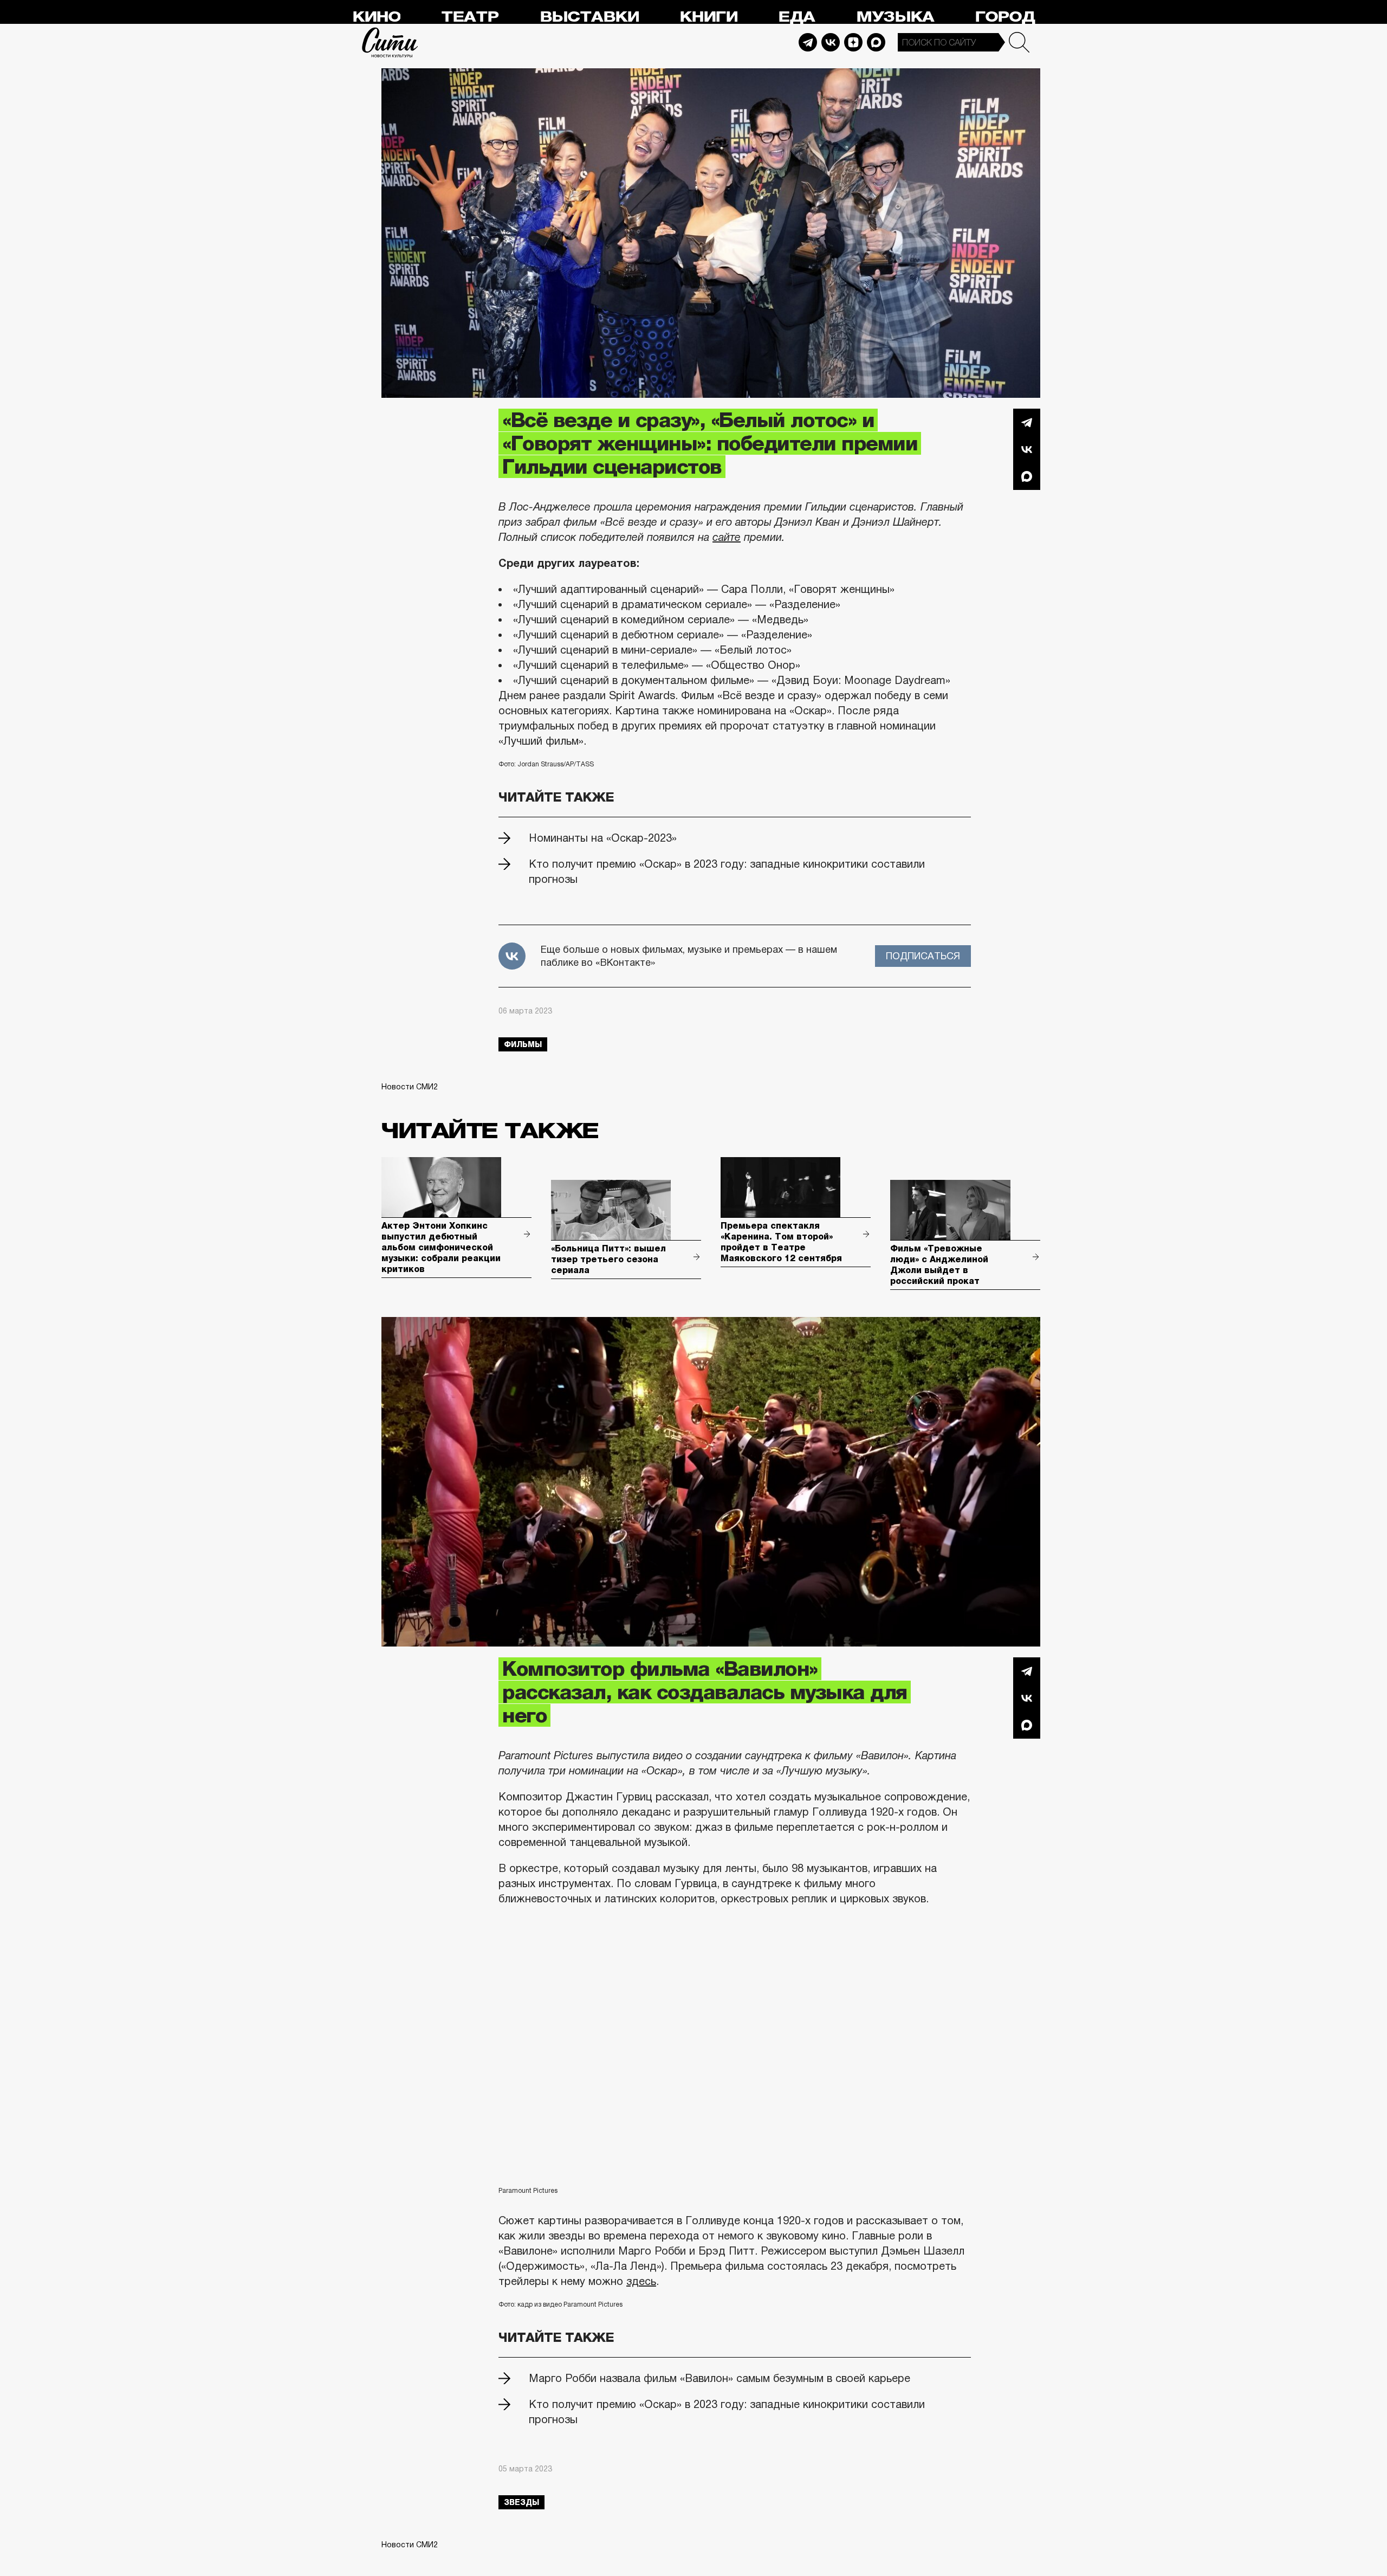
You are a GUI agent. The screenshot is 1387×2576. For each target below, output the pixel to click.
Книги (708, 17)
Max (876, 42)
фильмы (523, 1044)
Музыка (895, 17)
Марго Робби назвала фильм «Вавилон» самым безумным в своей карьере (720, 2378)
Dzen (853, 42)
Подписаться (923, 956)
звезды (521, 2502)
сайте (727, 537)
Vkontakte (831, 42)
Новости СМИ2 (410, 1087)
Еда (796, 17)
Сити (390, 42)
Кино (376, 17)
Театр (470, 17)
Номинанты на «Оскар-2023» (603, 838)
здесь (641, 2281)
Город (1005, 17)
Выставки (589, 17)
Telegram (808, 42)
